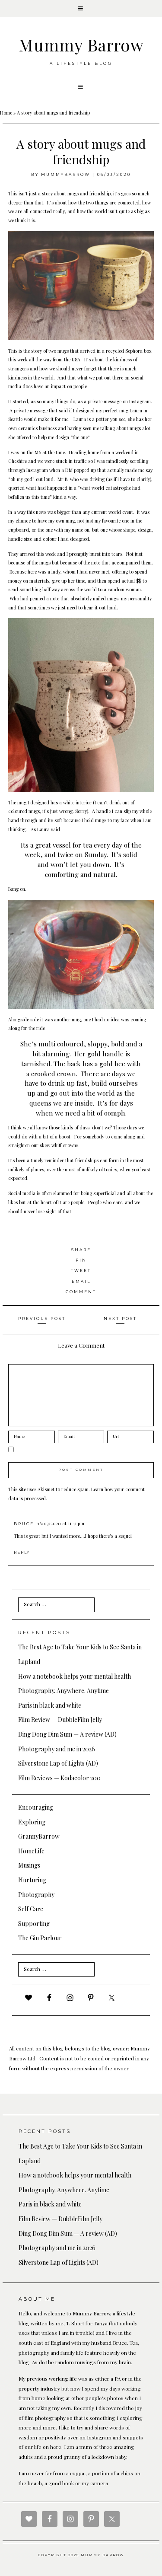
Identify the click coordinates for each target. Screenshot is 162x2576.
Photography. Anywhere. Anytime (64, 1691)
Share (81, 1250)
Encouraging (36, 1807)
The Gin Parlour (40, 1938)
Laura (136, 410)
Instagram (140, 401)
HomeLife (31, 1851)
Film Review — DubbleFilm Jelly (60, 1720)
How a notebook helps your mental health (75, 1676)
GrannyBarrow (39, 1836)
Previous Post (42, 1318)
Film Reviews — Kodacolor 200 (59, 1778)
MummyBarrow (66, 174)
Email (81, 1281)
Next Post (120, 1318)
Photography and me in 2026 (57, 1749)
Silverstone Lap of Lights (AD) (58, 1763)
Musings (29, 1865)
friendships (87, 1160)
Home (6, 113)
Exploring (32, 1822)
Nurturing (32, 1880)
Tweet (81, 1270)
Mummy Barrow (81, 45)
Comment (81, 1292)
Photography (36, 1895)
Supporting (34, 1924)
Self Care (31, 1909)
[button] (81, 9)
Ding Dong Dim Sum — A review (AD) (67, 1734)
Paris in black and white (50, 1705)
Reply (22, 1552)
